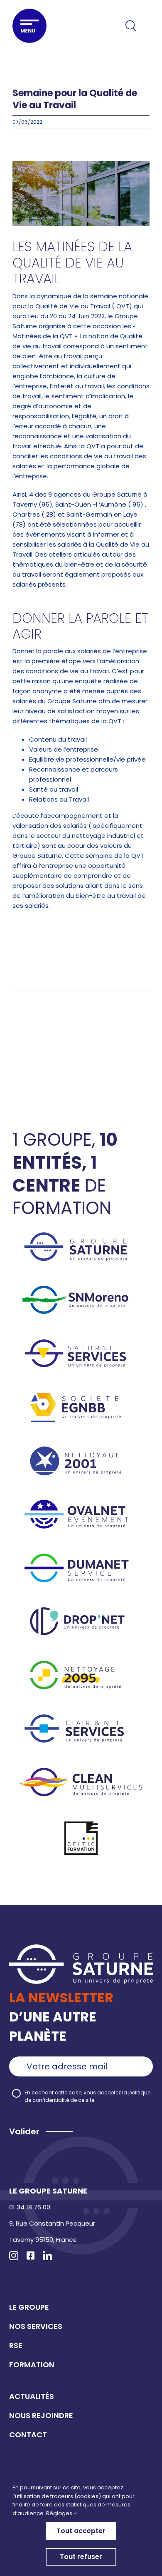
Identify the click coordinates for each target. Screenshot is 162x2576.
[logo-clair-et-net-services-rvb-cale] (81, 1718)
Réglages (60, 2513)
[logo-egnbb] (81, 1396)
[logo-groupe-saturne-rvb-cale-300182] (81, 1236)
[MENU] (29, 26)
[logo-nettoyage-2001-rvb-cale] (81, 1450)
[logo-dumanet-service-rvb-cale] (81, 1557)
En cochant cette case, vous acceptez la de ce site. (87, 2100)
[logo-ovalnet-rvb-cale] (81, 1503)
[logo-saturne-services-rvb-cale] (81, 1343)
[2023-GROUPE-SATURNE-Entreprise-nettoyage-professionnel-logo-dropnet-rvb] (81, 1610)
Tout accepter (81, 2531)
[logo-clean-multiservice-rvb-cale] (81, 1771)
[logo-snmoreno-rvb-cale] (81, 1289)
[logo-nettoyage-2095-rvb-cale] (81, 1664)
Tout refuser (81, 2557)
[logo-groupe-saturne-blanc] (81, 1948)
